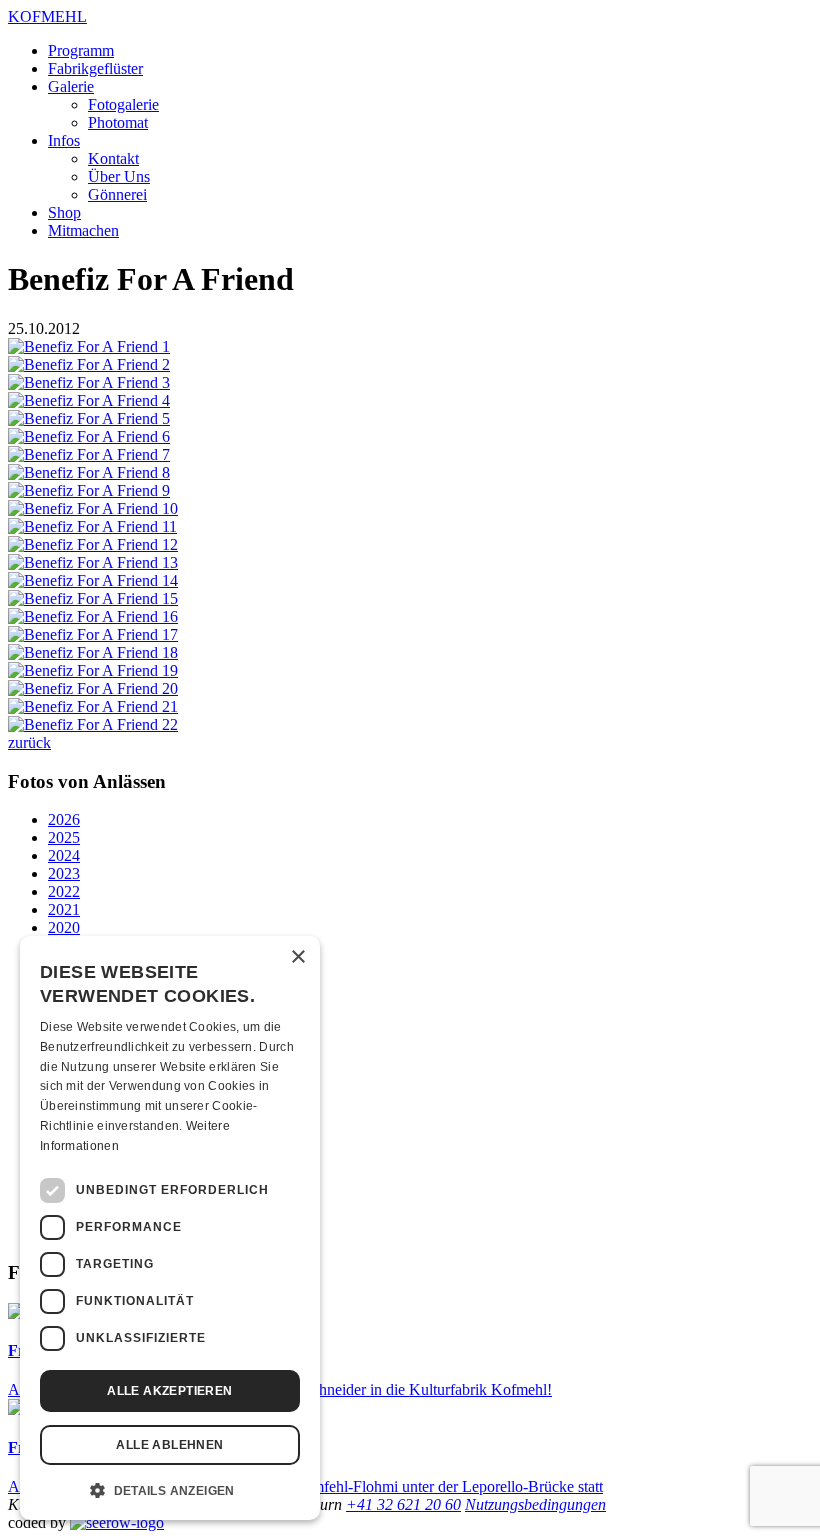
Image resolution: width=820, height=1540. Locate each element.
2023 (64, 873)
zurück (29, 742)
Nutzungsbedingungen (535, 1504)
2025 (64, 837)
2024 (64, 855)
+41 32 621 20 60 (403, 1504)
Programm (81, 50)
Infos (64, 140)
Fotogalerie (123, 104)
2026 (64, 819)
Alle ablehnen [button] (169, 1445)
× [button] (297, 957)
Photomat (118, 122)
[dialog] (170, 1228)
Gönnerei (117, 194)
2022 (64, 891)
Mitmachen (83, 230)
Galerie (71, 86)
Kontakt (113, 158)
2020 (64, 927)
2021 (64, 909)
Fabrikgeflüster (95, 68)
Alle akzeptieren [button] (169, 1391)
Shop (64, 212)
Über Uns (119, 176)
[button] (170, 1489)
